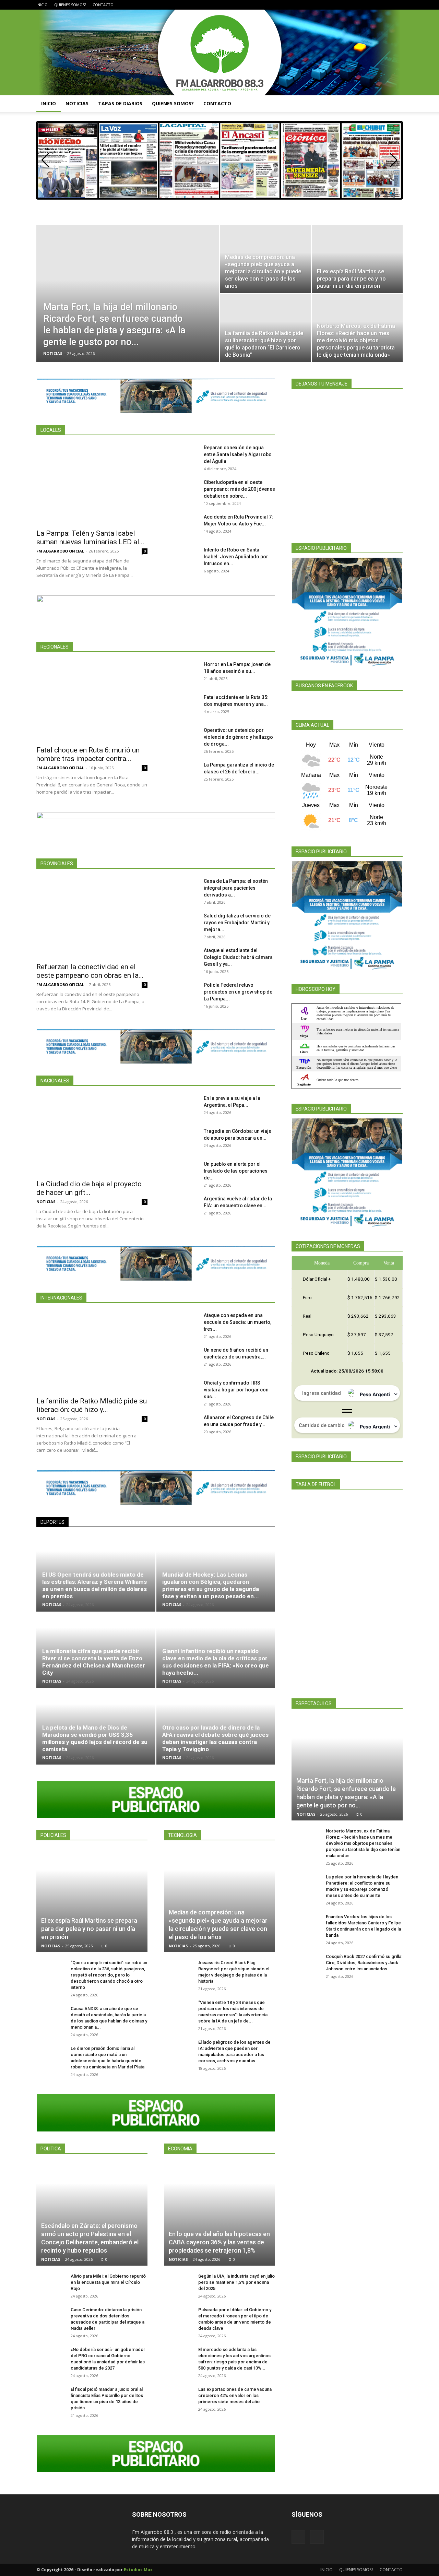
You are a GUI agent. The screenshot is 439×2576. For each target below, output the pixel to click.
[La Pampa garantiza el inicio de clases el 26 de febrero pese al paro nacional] (181, 773)
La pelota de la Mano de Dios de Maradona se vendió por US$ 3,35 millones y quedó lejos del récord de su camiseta (95, 1738)
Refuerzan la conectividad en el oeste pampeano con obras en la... (90, 971)
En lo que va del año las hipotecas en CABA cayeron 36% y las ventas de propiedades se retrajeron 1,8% (219, 2242)
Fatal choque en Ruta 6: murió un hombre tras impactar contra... (88, 754)
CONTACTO (103, 5)
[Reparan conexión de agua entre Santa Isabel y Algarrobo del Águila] (181, 456)
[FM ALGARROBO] (219, 52)
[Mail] (398, 5)
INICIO (42, 5)
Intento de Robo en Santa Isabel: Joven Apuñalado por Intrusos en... (236, 557)
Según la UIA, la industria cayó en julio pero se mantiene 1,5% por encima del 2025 (236, 2282)
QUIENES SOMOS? (70, 5)
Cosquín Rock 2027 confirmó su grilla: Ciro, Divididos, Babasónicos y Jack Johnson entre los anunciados (364, 1963)
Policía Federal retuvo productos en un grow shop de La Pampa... (238, 992)
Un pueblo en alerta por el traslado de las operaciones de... (236, 1171)
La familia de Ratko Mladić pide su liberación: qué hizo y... (92, 1405)
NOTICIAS (77, 103)
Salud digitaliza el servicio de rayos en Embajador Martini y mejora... (237, 923)
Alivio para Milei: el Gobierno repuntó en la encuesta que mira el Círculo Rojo (108, 2282)
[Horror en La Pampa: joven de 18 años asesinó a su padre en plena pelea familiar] (181, 673)
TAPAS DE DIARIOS (120, 103)
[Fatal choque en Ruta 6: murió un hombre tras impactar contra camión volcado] (92, 701)
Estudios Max (138, 2570)
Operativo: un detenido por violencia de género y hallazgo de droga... (238, 737)
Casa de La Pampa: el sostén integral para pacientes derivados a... (236, 888)
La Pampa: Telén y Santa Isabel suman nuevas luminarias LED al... (90, 538)
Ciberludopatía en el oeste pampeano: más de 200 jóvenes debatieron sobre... (239, 489)
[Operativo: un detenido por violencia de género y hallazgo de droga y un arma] (181, 739)
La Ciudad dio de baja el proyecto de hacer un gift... (89, 1188)
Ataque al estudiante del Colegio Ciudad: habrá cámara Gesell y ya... (238, 957)
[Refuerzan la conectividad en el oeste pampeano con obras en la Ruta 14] (92, 918)
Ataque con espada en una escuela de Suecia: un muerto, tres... (238, 1322)
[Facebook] (386, 5)
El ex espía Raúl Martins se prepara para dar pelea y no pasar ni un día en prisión (89, 1929)
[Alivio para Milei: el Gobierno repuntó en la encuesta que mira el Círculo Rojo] (50, 2284)
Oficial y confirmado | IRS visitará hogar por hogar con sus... (236, 1390)
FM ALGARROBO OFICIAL (60, 551)
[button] (394, 104)
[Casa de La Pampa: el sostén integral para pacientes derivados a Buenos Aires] (181, 890)
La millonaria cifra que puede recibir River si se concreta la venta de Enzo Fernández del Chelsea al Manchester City (94, 1662)
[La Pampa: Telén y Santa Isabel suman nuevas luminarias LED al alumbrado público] (92, 484)
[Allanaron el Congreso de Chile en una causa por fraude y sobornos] (181, 1426)
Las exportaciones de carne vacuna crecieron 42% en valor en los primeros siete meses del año (235, 2395)
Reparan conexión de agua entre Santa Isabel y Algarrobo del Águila (238, 454)
